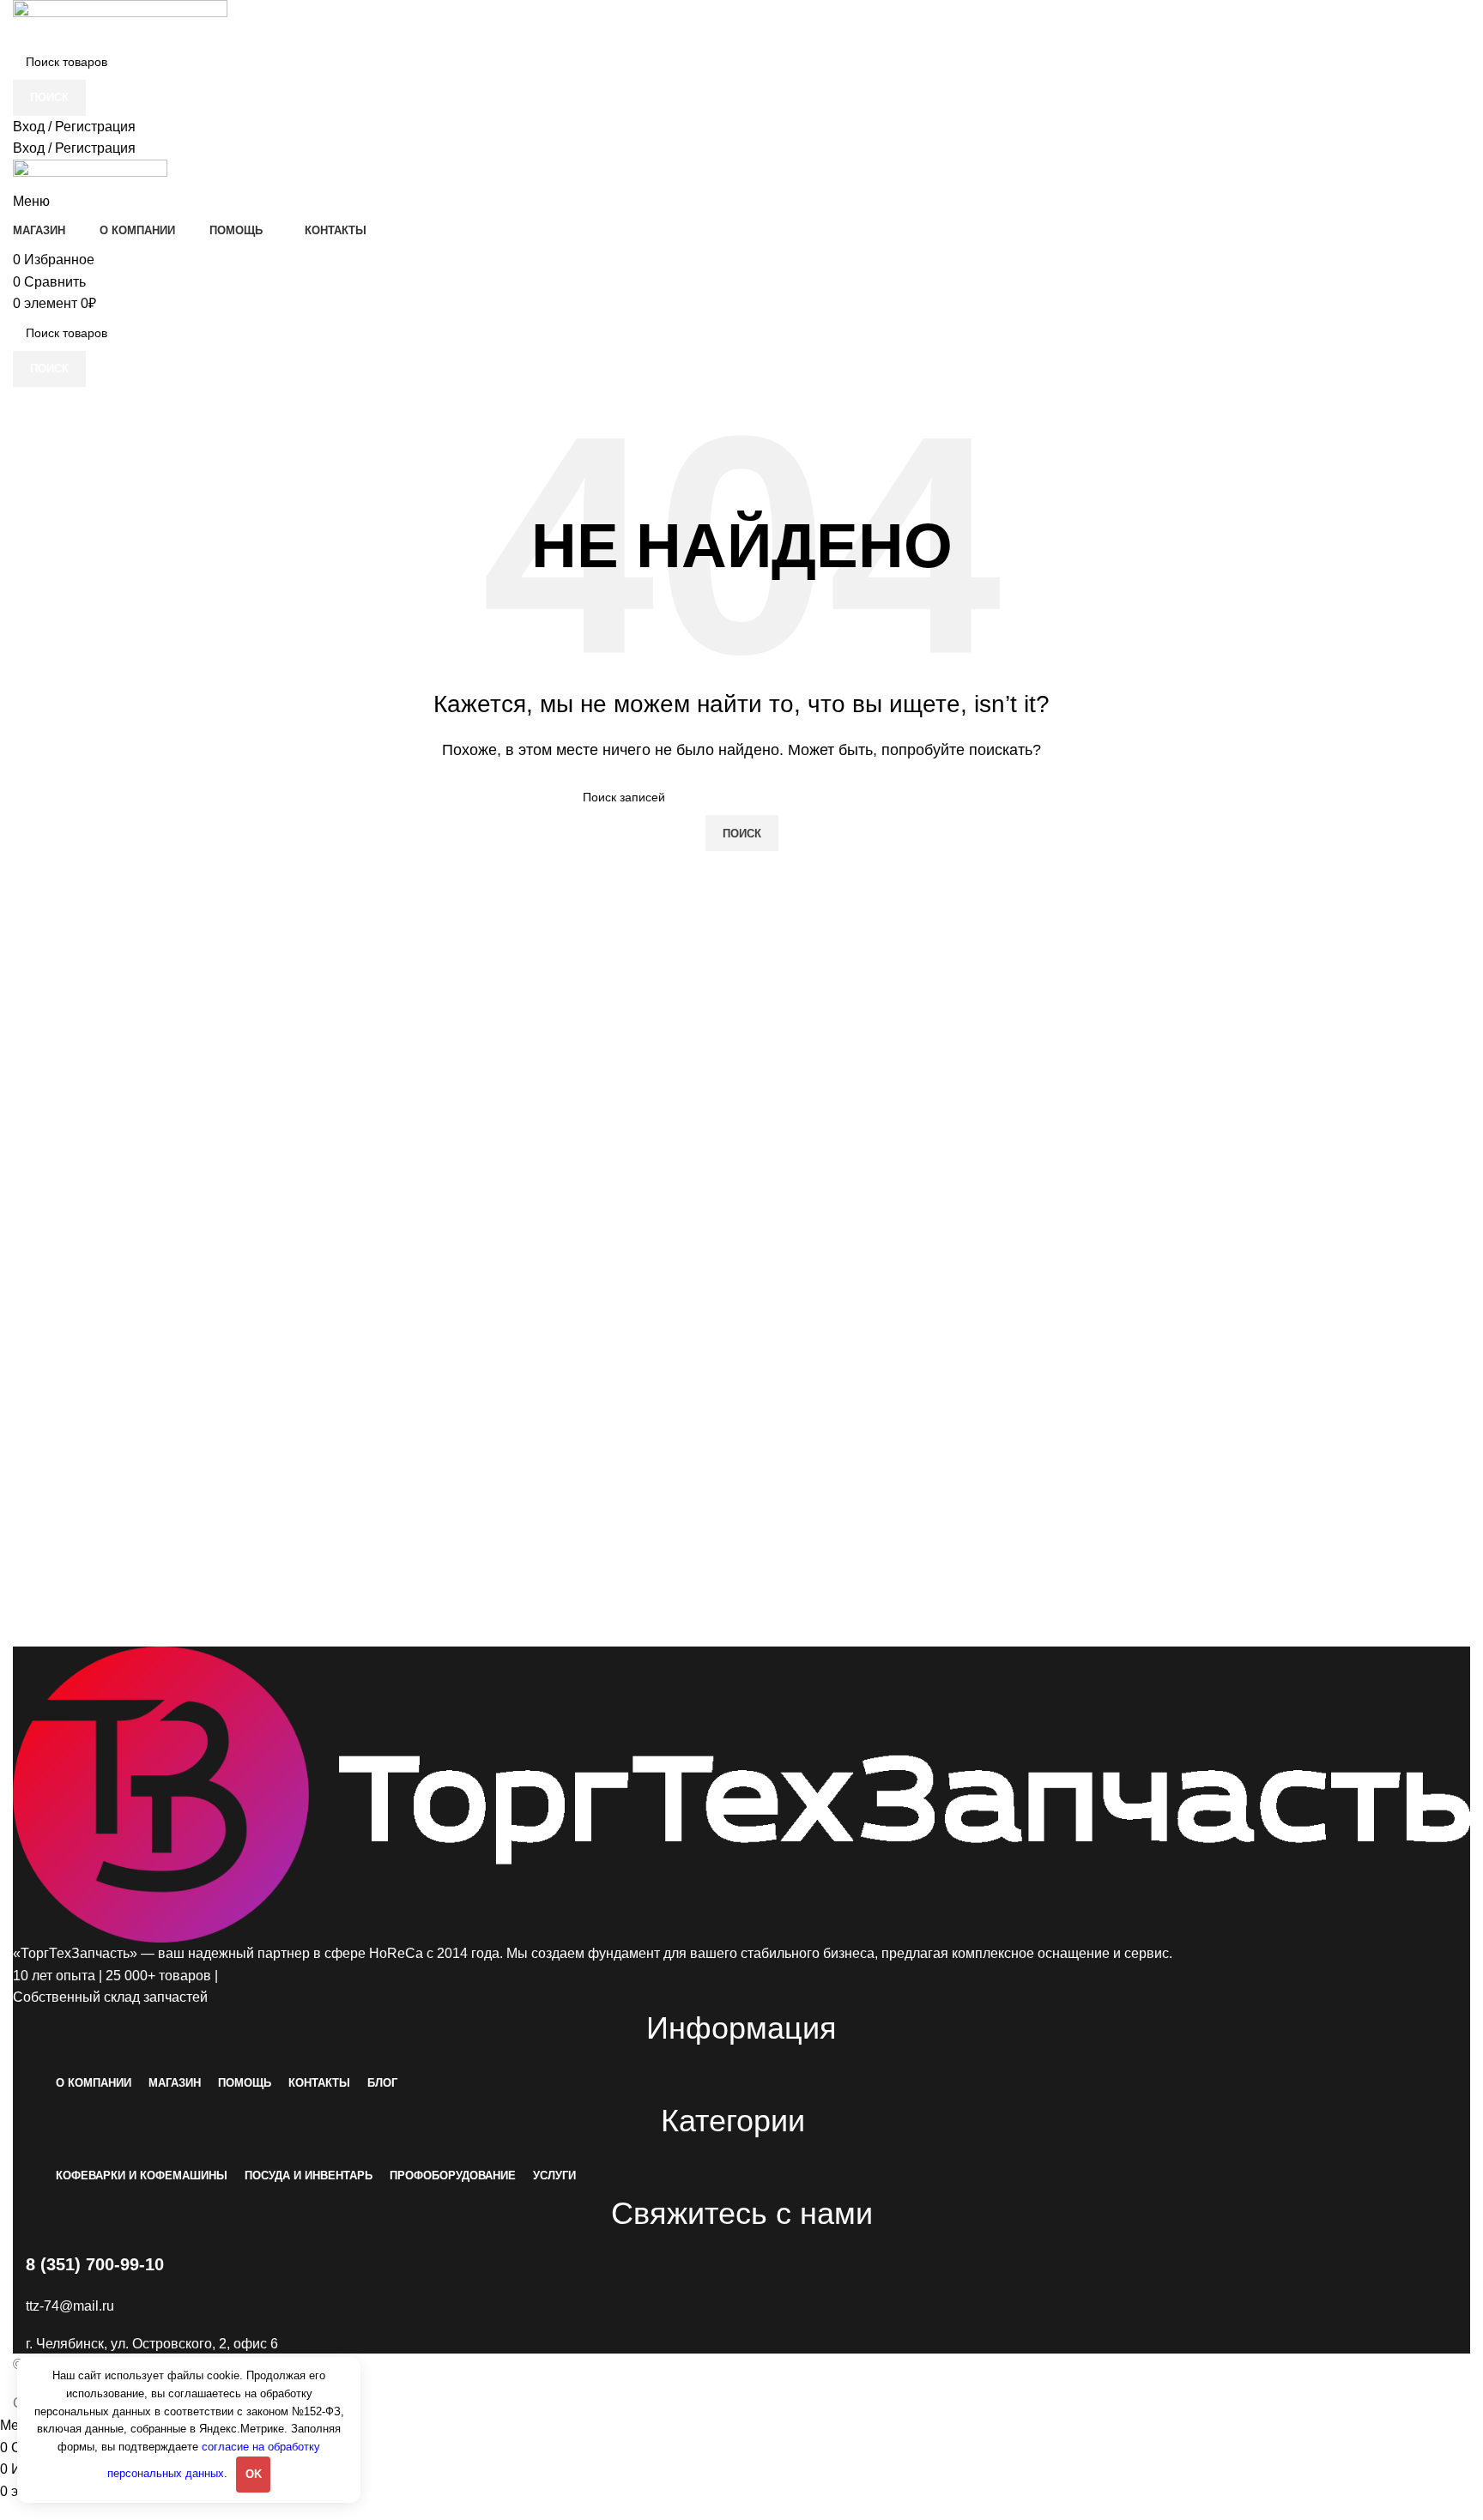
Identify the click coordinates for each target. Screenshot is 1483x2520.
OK (254, 2474)
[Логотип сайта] (120, 21)
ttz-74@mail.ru (70, 2306)
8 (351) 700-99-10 (95, 2264)
